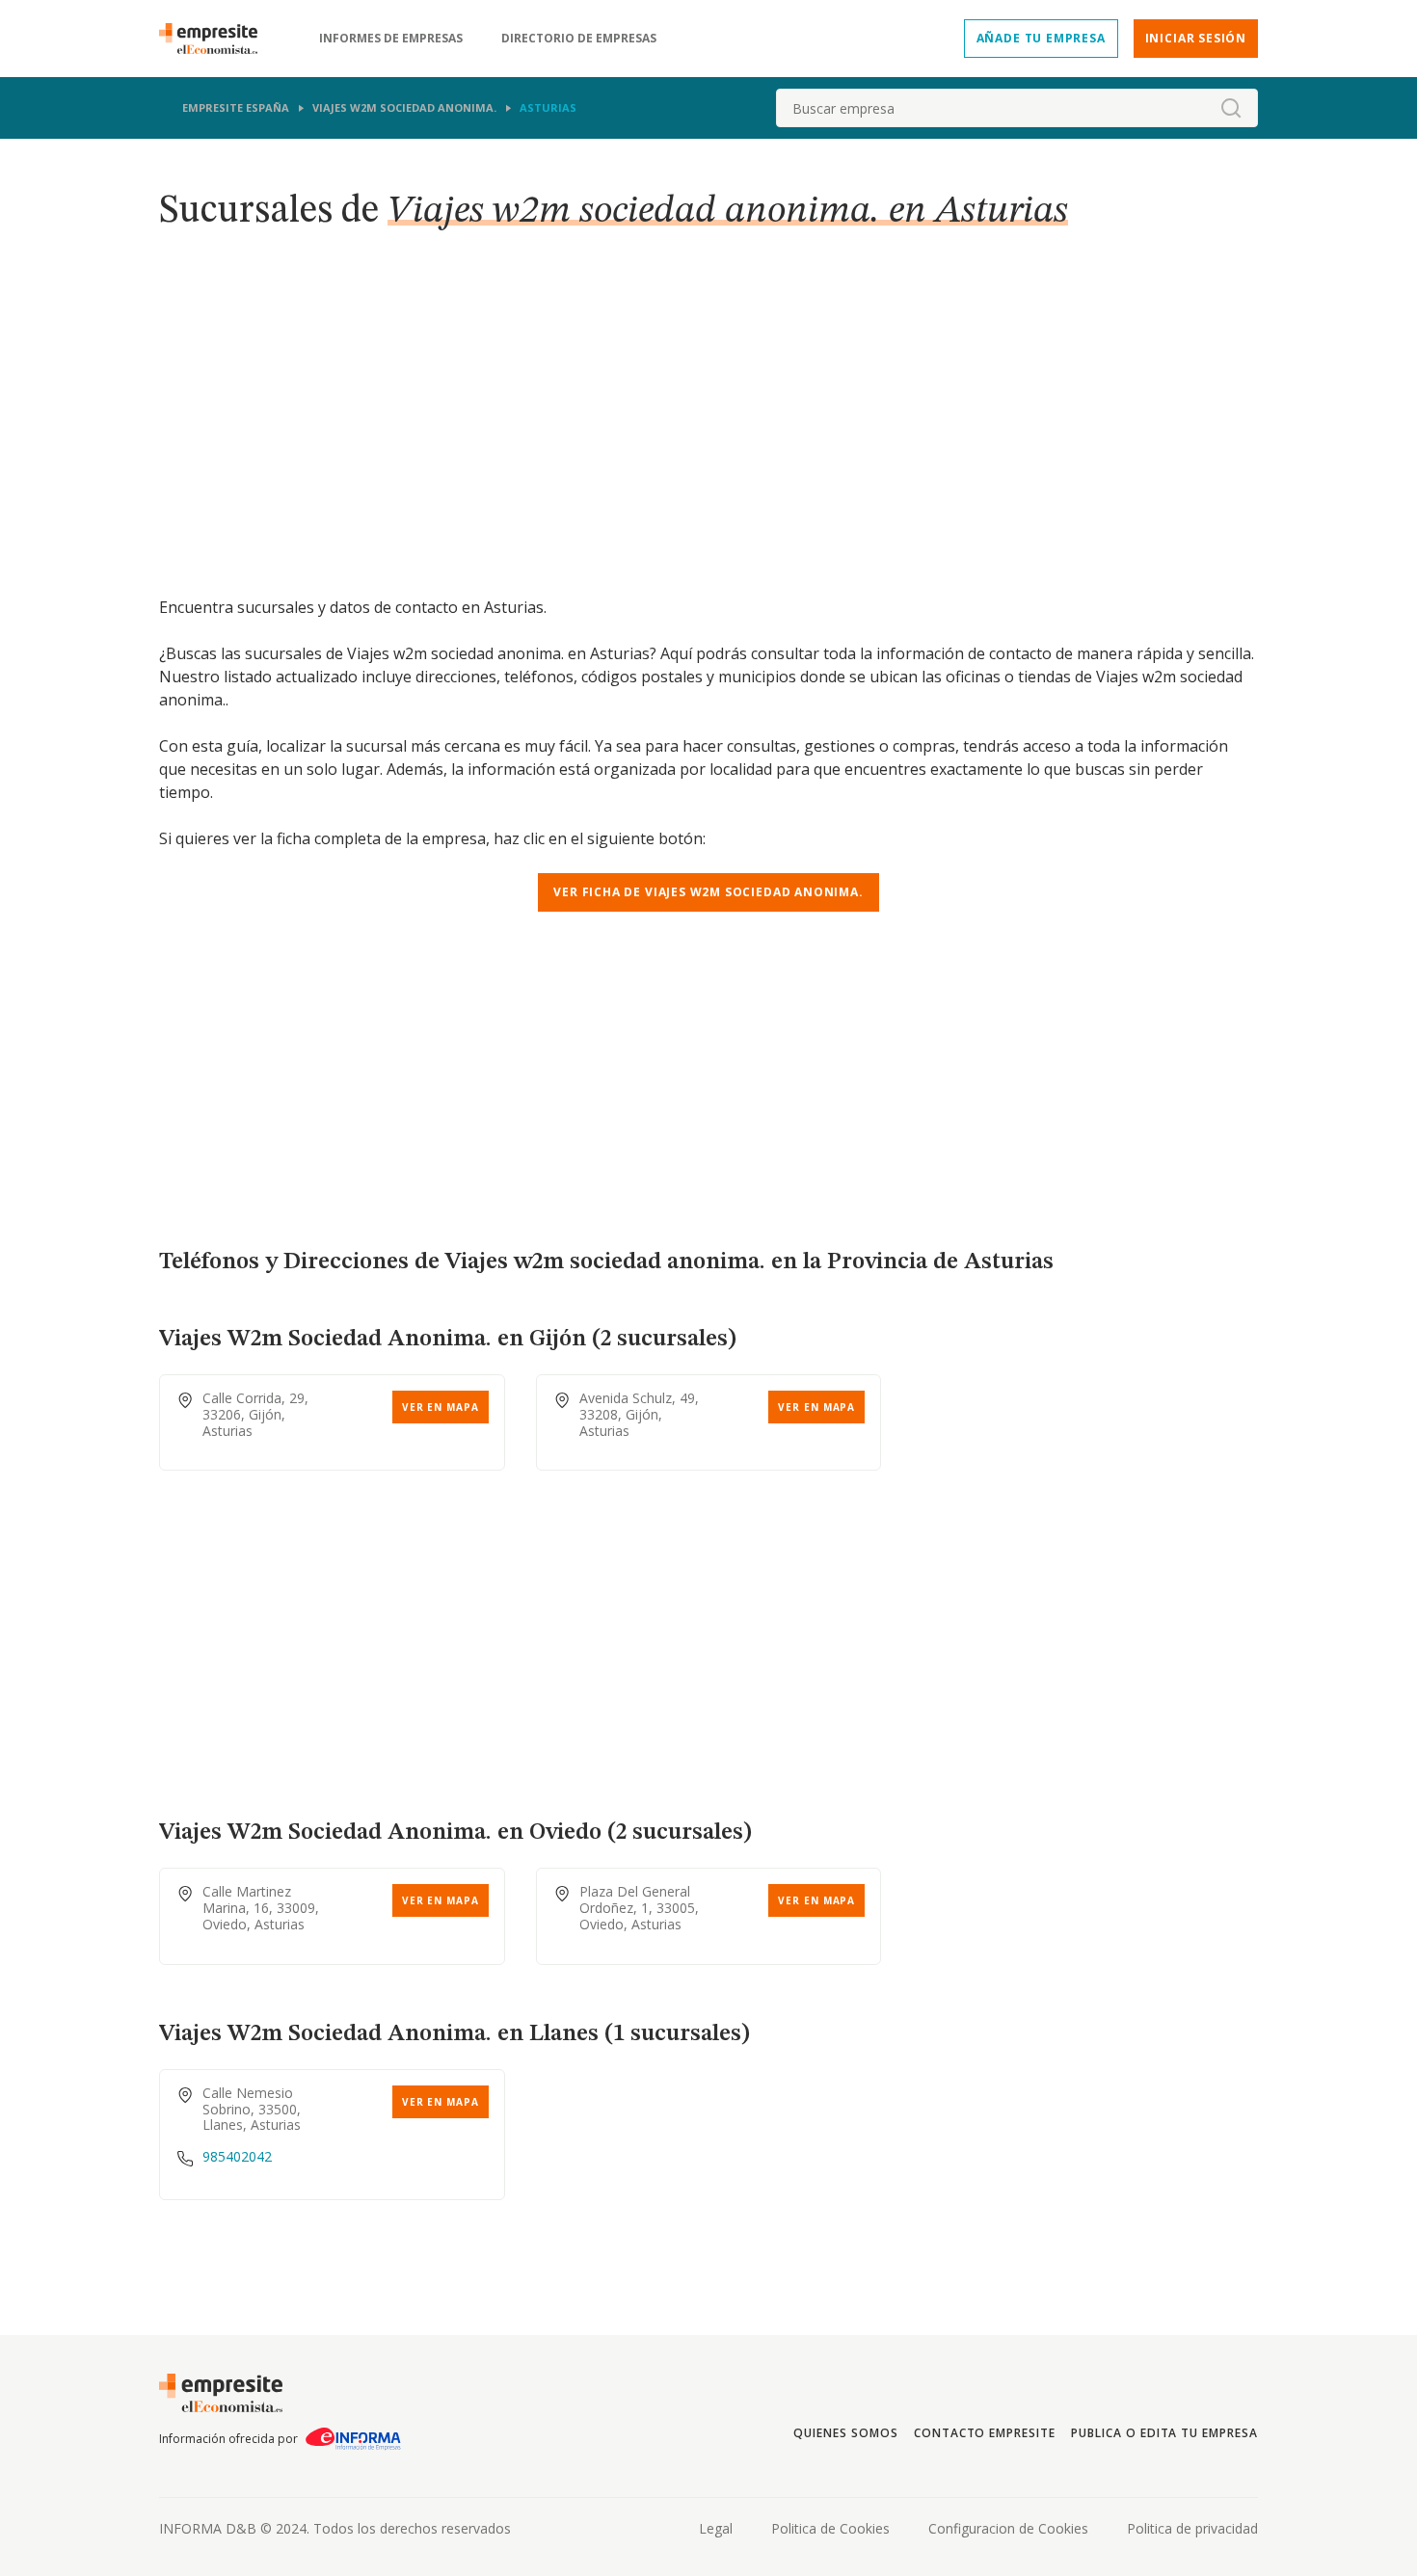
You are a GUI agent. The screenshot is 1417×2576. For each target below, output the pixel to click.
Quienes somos (845, 2433)
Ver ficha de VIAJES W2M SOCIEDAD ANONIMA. (708, 892)
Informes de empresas (391, 39)
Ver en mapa (441, 1407)
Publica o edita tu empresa (1164, 2433)
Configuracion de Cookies (1008, 2528)
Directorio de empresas (579, 39)
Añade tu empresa (1041, 38)
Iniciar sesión (1196, 38)
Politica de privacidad (1192, 2528)
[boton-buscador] (1231, 108)
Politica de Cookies (830, 2528)
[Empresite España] (216, 39)
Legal (716, 2528)
